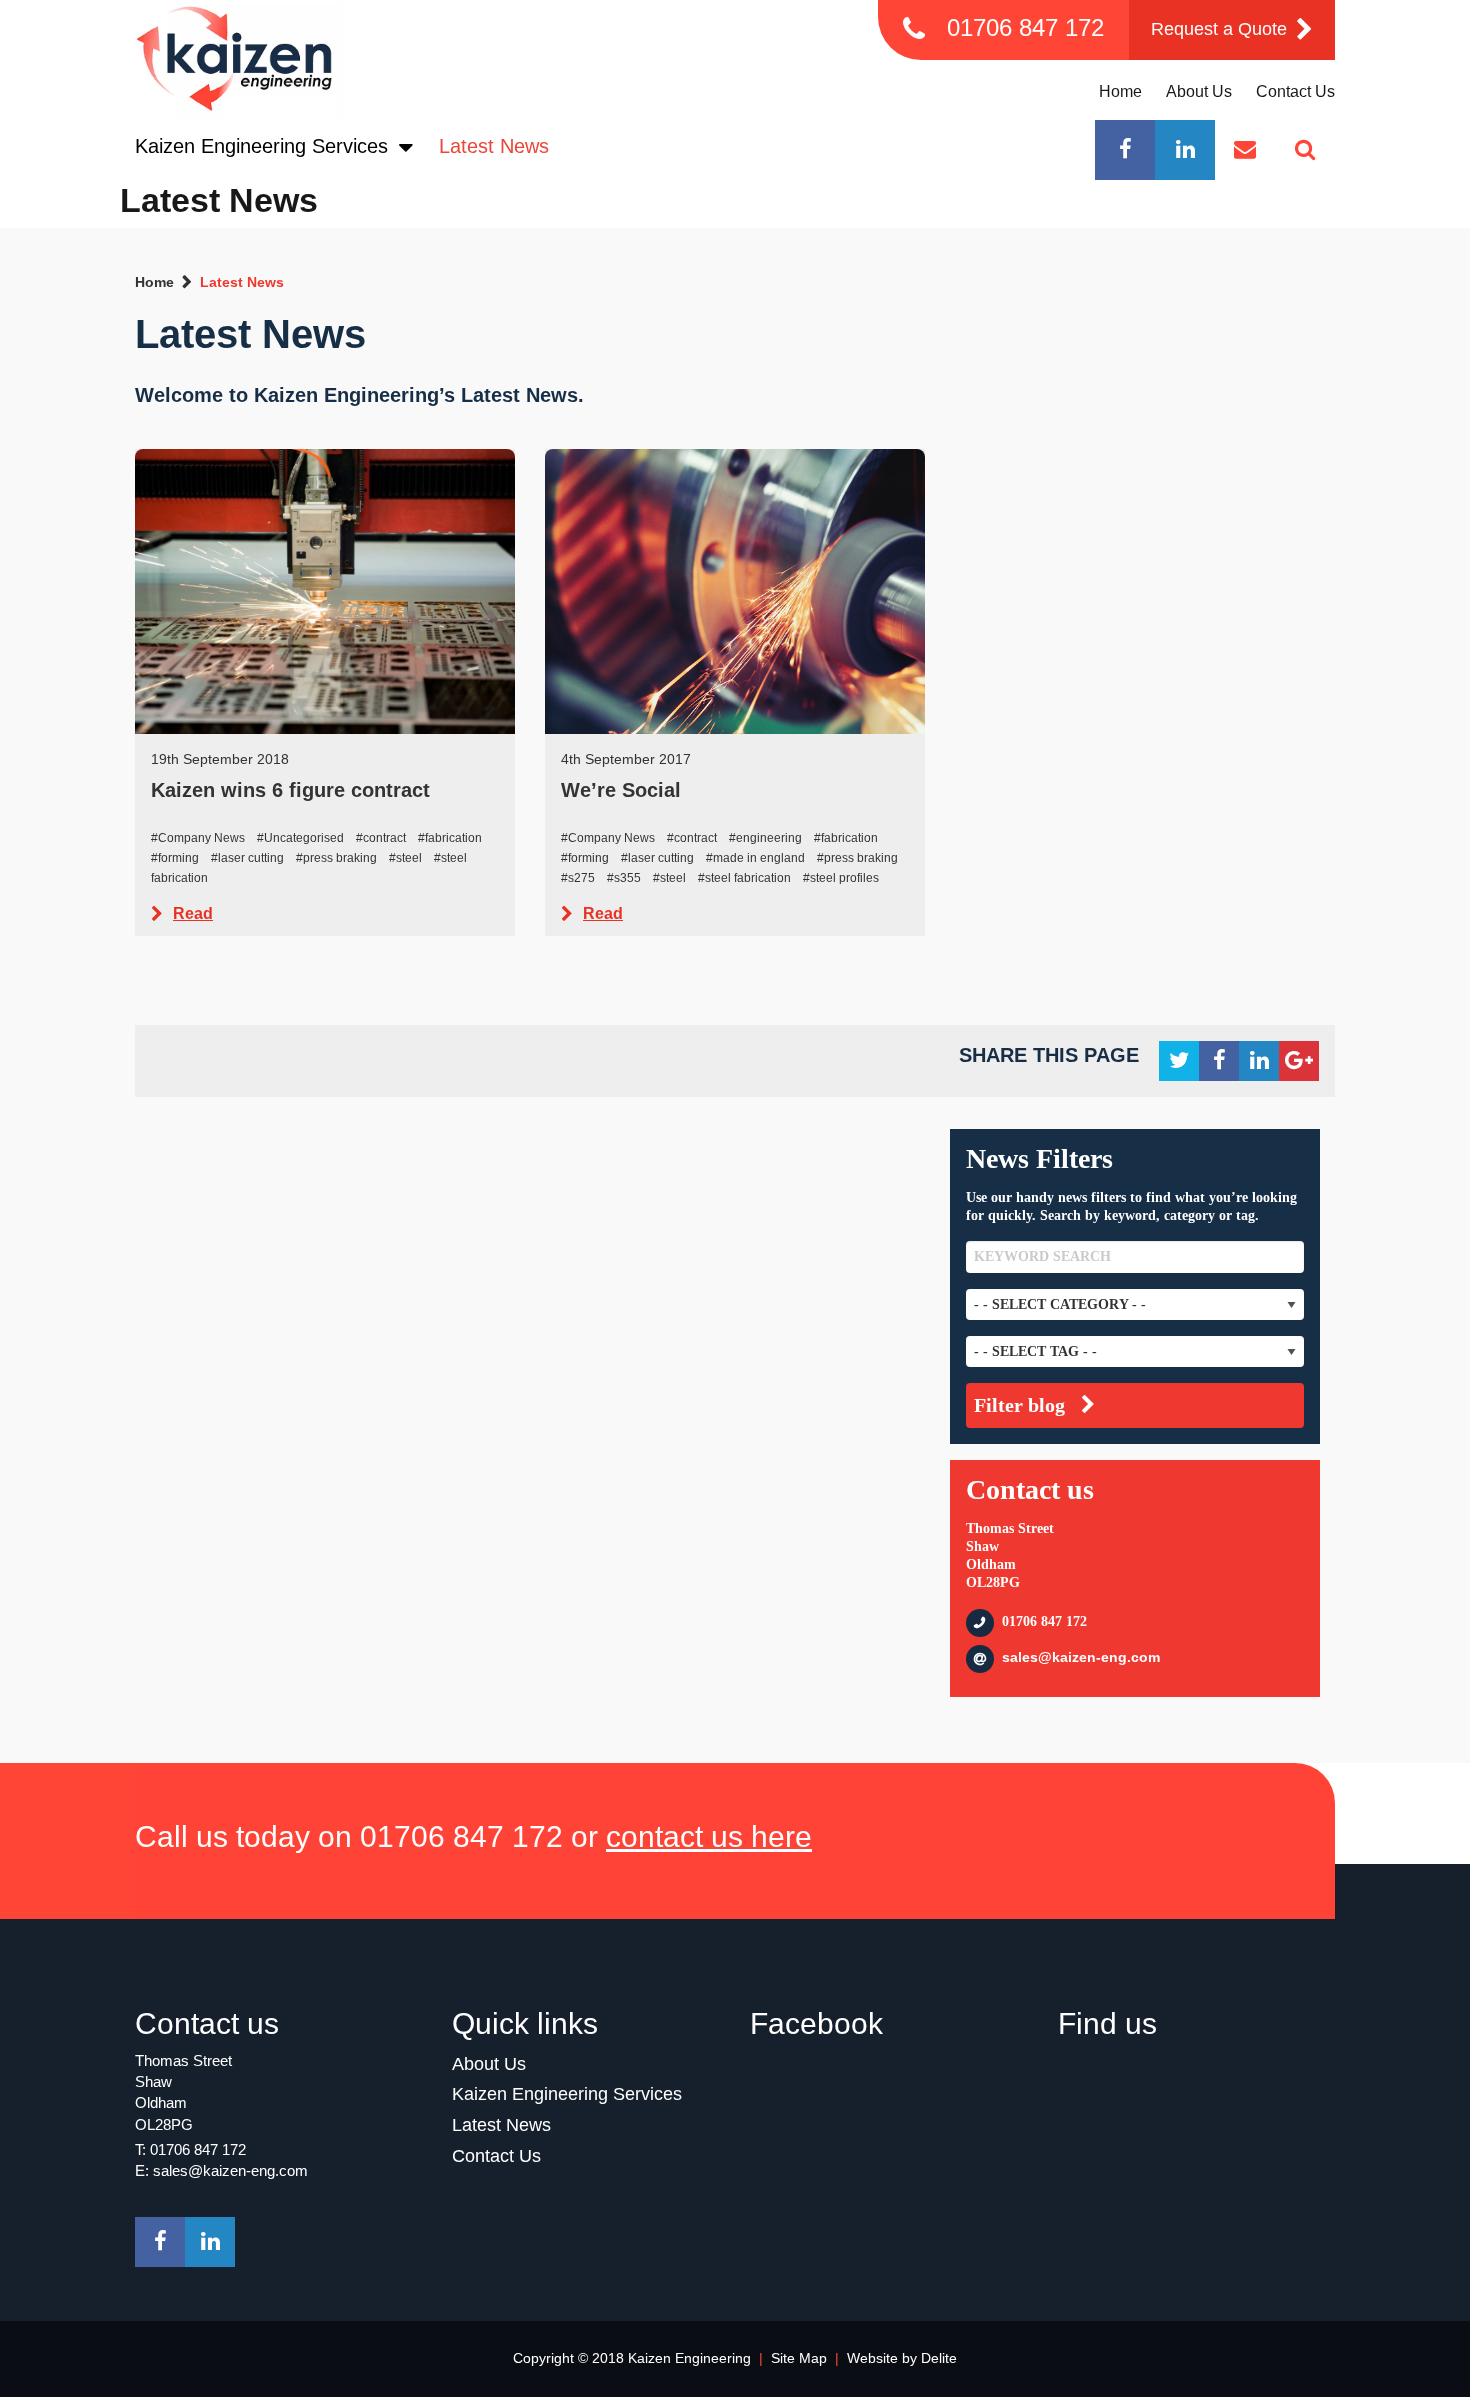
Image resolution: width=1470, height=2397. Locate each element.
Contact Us (1295, 91)
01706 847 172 (1025, 27)
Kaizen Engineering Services (264, 146)
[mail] (1245, 150)
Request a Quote (1221, 29)
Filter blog (1019, 1405)
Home (1120, 91)
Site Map (799, 2358)
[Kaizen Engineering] (240, 59)
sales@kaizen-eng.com (1081, 1657)
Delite (939, 2358)
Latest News (494, 146)
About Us (1199, 91)
